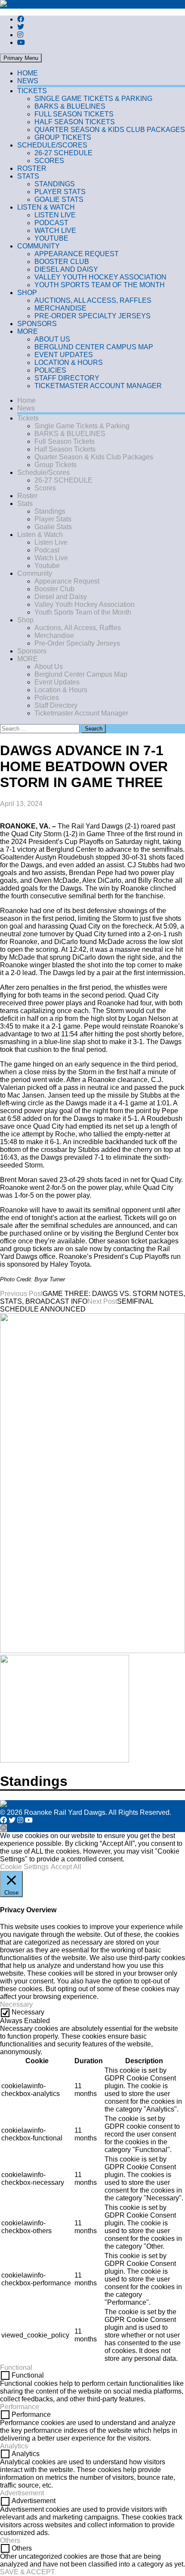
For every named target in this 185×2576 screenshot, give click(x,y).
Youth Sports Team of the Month (100, 285)
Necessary (28, 2012)
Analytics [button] (14, 2446)
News (28, 81)
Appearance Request (77, 254)
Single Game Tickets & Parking (93, 99)
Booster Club (62, 262)
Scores (49, 161)
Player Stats (60, 192)
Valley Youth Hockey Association (100, 277)
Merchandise (60, 308)
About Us (52, 339)
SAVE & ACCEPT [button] (28, 2572)
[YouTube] (21, 42)
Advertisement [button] (22, 2493)
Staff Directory (67, 378)
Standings (55, 184)
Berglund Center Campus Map (94, 347)
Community (39, 246)
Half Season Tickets (75, 122)
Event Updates (64, 355)
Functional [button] (16, 2367)
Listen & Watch (46, 207)
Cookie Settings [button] (24, 1867)
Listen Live (55, 215)
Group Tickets (63, 137)
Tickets (32, 91)
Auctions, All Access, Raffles (93, 300)
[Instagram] (20, 35)
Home (28, 73)
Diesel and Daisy (66, 269)
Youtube (51, 238)
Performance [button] (20, 2407)
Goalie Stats (59, 199)
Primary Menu (21, 58)
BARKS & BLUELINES (70, 106)
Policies (50, 370)
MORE (28, 331)
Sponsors (37, 324)
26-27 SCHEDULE (63, 153)
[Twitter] (21, 27)
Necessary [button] (16, 2004)
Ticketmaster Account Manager (98, 386)
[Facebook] (21, 19)
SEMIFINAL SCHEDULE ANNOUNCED (77, 1305)
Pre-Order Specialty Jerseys (92, 316)
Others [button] (10, 2540)
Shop (27, 293)
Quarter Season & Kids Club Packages (110, 130)
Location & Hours (69, 362)
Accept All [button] (66, 1867)
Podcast (51, 223)
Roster (32, 168)
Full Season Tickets (74, 114)
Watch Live (55, 231)
